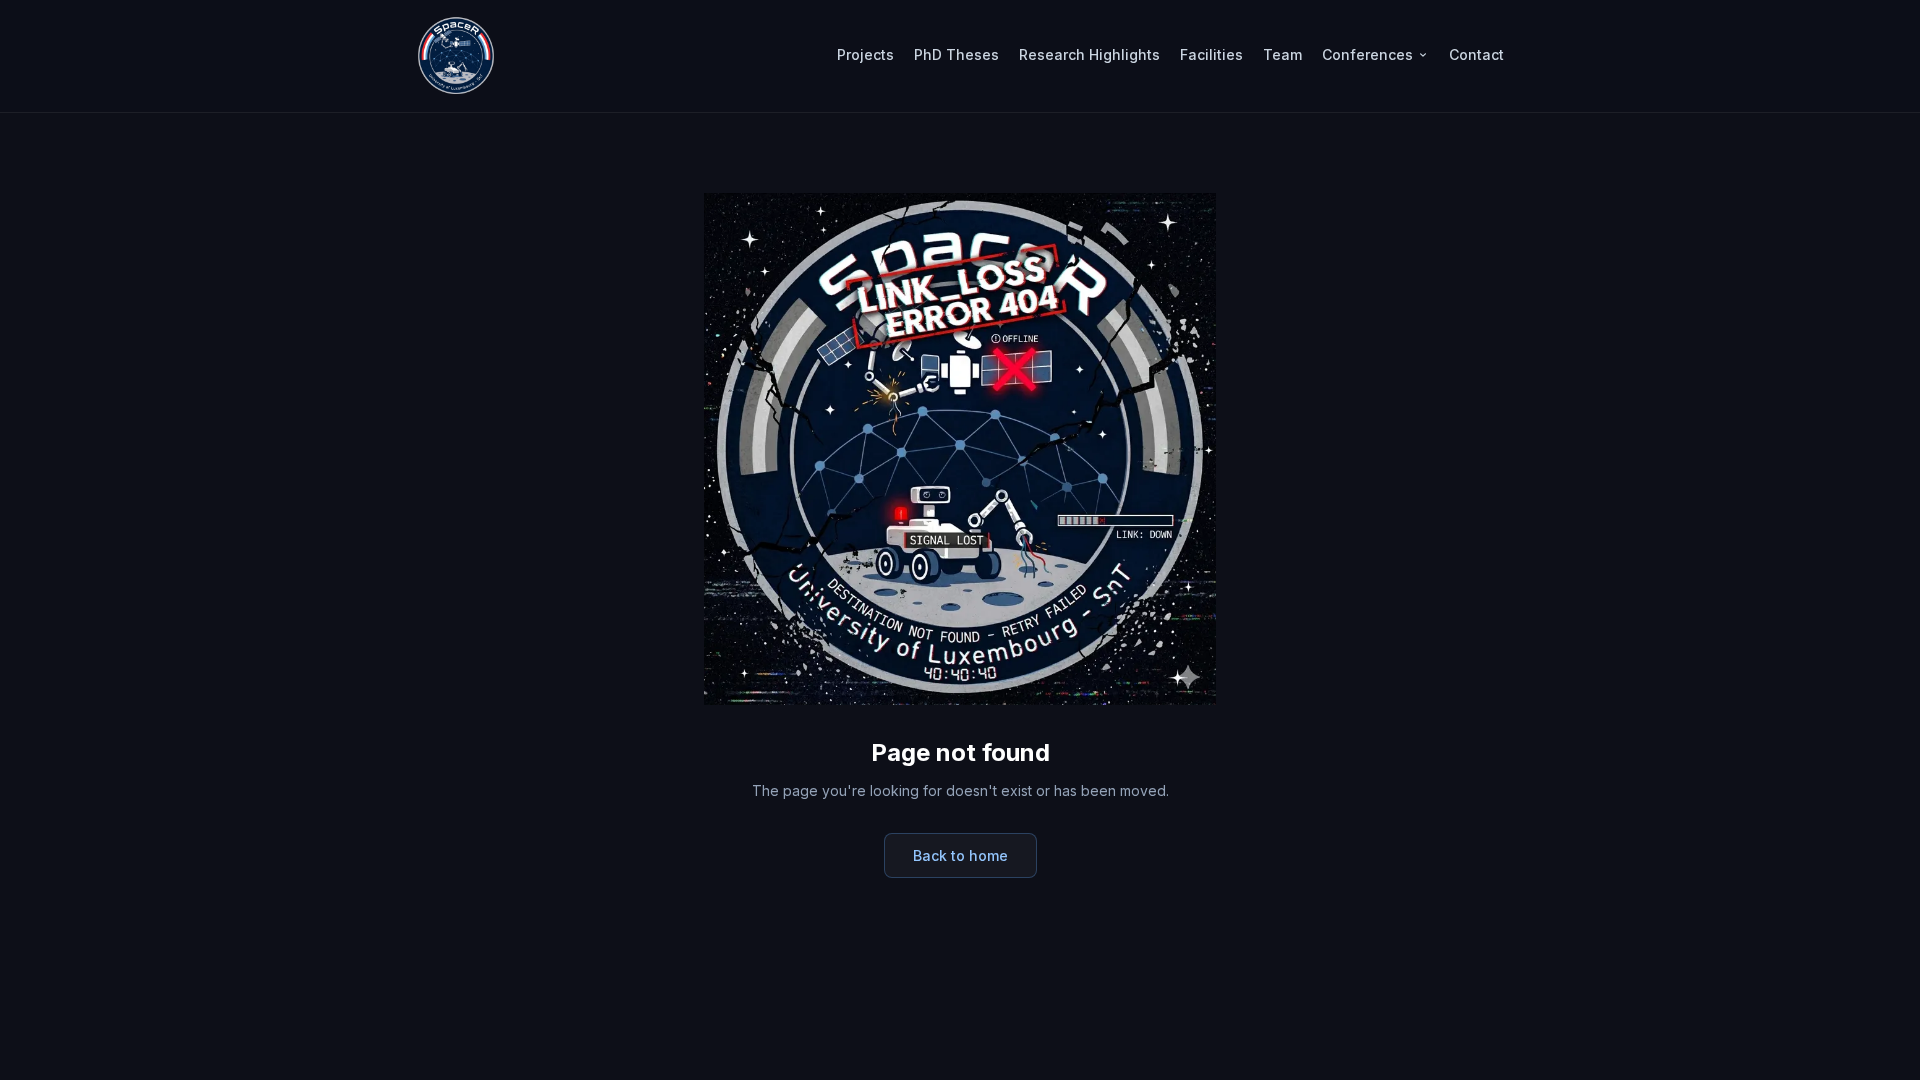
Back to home (960, 855)
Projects (865, 54)
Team (1282, 54)
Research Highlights (1089, 54)
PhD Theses (956, 54)
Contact (1476, 54)
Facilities (1211, 54)
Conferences (1367, 54)
